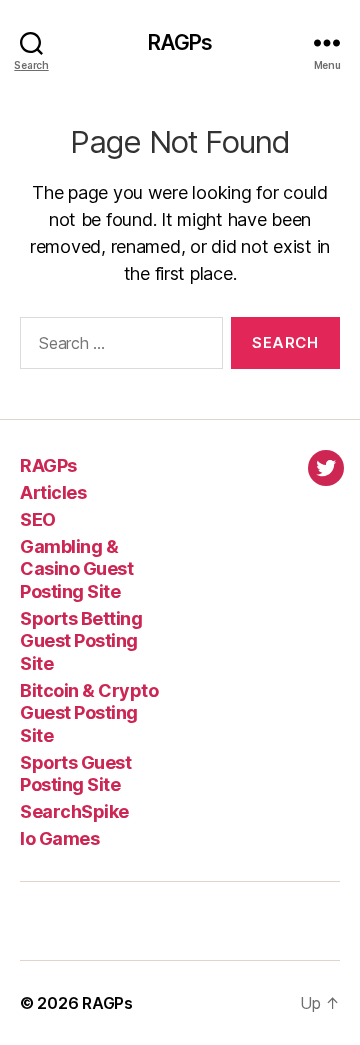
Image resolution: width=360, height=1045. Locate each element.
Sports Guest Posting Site (75, 774)
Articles (53, 492)
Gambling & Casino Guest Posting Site (76, 569)
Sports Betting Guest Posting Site (81, 641)
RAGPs (180, 42)
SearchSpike (74, 811)
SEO (38, 519)
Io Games (59, 838)
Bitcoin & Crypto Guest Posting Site (89, 713)
